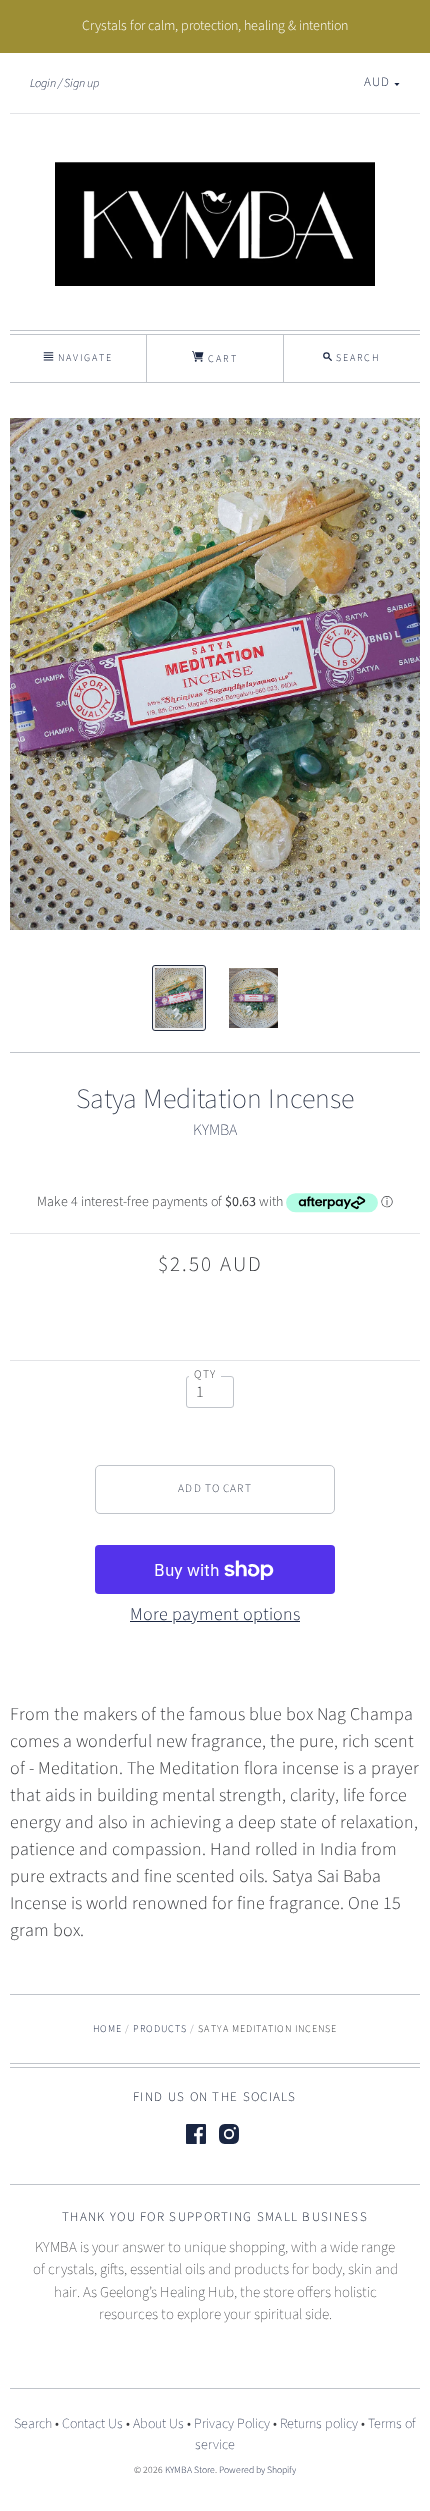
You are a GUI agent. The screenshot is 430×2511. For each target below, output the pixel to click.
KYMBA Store (190, 2470)
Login (43, 83)
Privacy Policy (232, 2424)
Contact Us (92, 2424)
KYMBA (215, 1130)
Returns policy (319, 2424)
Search (33, 2424)
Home (107, 2029)
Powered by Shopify (257, 2470)
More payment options (215, 1614)
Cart (220, 359)
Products (160, 2029)
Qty (205, 1374)
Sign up (81, 83)
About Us (158, 2424)
